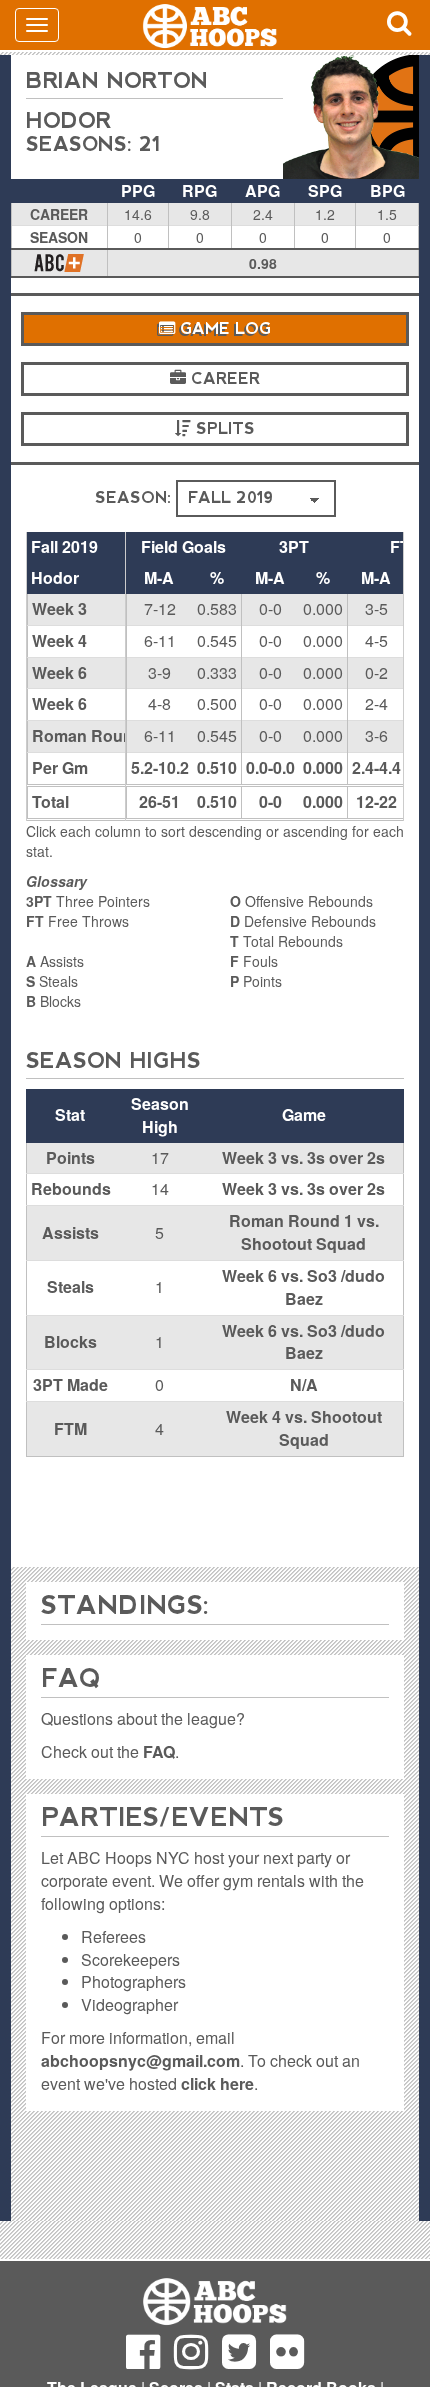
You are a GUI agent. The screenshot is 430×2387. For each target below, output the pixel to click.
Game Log (223, 328)
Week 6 (59, 672)
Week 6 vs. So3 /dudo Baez (303, 1287)
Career (223, 378)
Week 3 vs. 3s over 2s (303, 1157)
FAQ (159, 1751)
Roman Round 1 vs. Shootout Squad (304, 1232)
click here (217, 2083)
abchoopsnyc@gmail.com (140, 2060)
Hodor (68, 120)
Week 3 (59, 608)
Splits (223, 428)
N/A (304, 1384)
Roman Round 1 (94, 735)
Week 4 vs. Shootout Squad (304, 1428)
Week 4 (59, 640)
